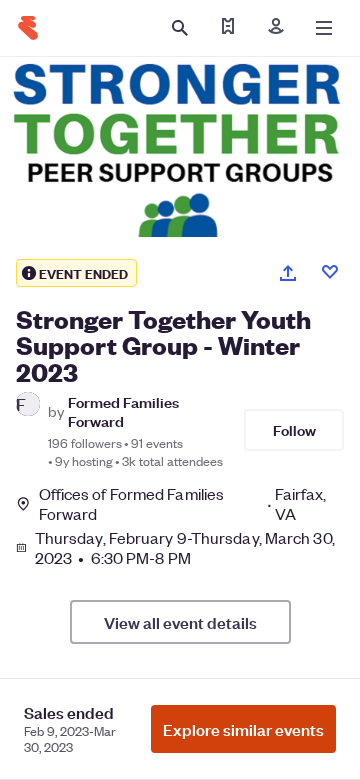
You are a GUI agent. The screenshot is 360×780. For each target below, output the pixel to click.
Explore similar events (243, 729)
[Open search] (180, 28)
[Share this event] (288, 273)
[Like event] (330, 272)
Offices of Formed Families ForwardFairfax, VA (183, 504)
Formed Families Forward (123, 411)
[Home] (28, 28)
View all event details (180, 622)
